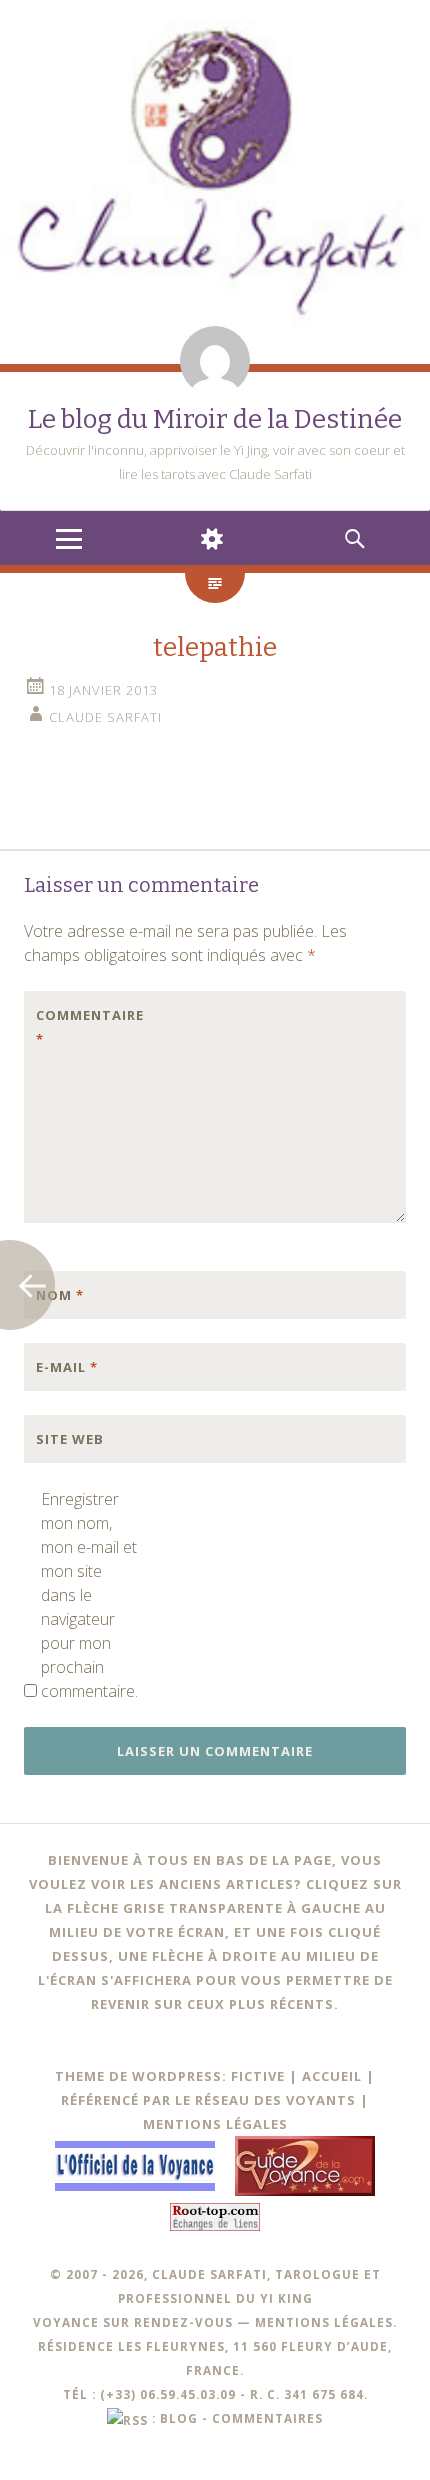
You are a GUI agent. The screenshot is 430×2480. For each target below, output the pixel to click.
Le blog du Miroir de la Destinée (215, 419)
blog (179, 2418)
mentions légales (324, 2322)
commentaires (267, 2418)
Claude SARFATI (105, 717)
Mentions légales (215, 2124)
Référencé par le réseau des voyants (208, 2100)
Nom (60, 1295)
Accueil (332, 2076)
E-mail (67, 1367)
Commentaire (78, 1027)
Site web (70, 1439)
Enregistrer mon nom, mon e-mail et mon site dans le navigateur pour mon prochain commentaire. (89, 1595)
